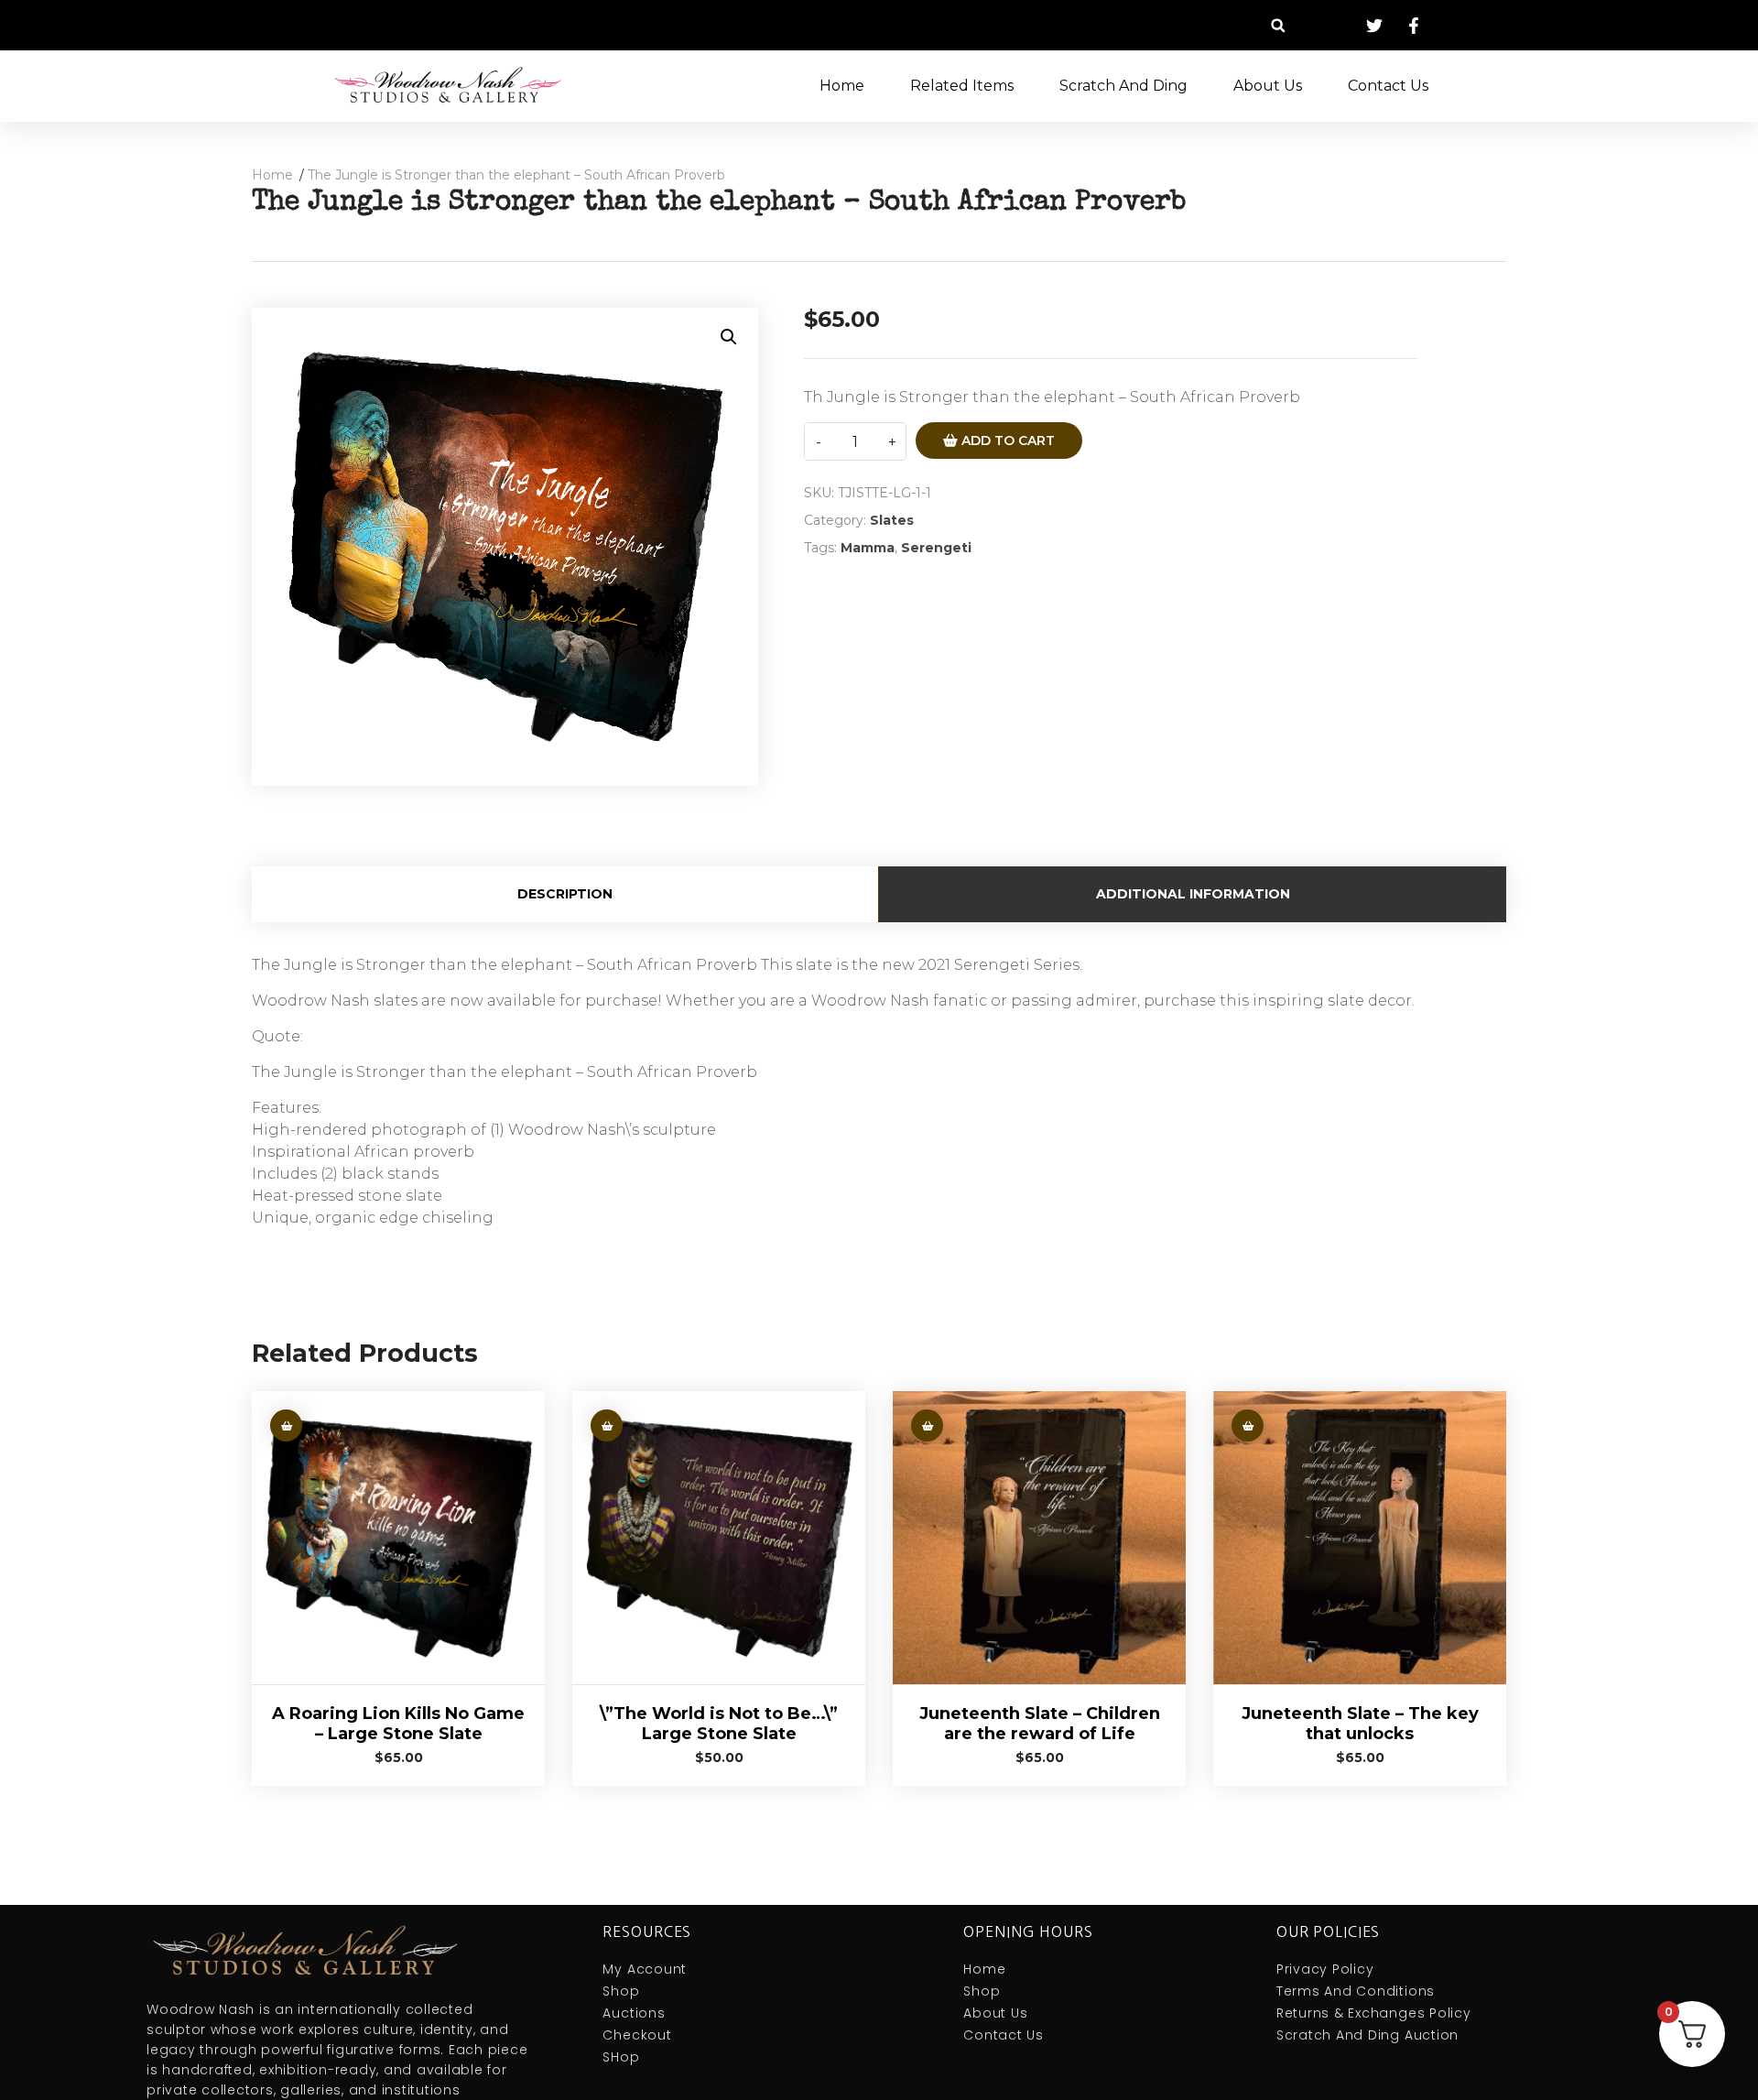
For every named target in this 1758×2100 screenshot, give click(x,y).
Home (842, 86)
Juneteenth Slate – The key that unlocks (1360, 1724)
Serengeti (936, 548)
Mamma (868, 548)
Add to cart (1006, 441)
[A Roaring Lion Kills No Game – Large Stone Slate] (398, 1538)
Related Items (962, 86)
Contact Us (1388, 86)
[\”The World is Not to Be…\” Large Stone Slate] (719, 1538)
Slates (892, 520)
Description (565, 894)
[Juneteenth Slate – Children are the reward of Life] (1039, 1538)
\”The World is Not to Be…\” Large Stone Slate (719, 1724)
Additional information (1193, 894)
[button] (1278, 25)
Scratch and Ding (1123, 86)
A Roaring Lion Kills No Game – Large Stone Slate (398, 1724)
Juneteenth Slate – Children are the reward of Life (1040, 1724)
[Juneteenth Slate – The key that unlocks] (1360, 1538)
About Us (1268, 86)
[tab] (565, 894)
